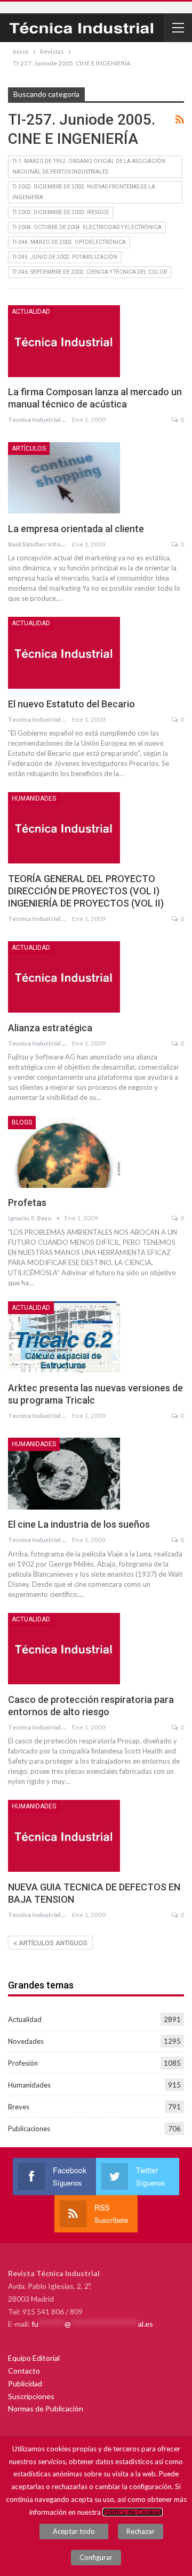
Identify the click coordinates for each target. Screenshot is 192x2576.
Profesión (23, 2063)
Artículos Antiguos (52, 1943)
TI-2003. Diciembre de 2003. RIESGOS (61, 212)
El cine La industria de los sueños (79, 1524)
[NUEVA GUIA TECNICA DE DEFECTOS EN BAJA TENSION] (64, 1836)
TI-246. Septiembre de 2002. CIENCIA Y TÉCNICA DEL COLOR (90, 272)
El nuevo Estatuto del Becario (71, 704)
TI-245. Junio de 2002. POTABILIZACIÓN (65, 257)
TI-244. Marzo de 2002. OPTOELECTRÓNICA (69, 242)
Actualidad (31, 312)
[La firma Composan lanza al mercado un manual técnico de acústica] (64, 341)
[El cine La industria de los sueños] (64, 1473)
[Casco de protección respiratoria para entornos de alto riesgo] (64, 1649)
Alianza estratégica (50, 1028)
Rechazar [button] (141, 2531)
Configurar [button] (96, 2557)
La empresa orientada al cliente (76, 529)
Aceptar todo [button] (74, 2531)
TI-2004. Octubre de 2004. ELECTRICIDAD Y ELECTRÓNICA (87, 227)
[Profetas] (64, 1152)
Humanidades (34, 798)
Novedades (26, 2041)
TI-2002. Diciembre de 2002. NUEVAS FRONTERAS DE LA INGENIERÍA (84, 192)
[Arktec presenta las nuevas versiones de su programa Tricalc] (64, 1337)
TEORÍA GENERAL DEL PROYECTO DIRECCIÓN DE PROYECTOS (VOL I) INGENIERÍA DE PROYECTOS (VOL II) (86, 891)
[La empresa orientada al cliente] (64, 478)
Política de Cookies (133, 2512)
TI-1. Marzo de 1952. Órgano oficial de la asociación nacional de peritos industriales (89, 166)
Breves (19, 2107)
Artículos (29, 449)
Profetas (27, 1203)
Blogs (22, 1122)
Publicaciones (29, 2129)
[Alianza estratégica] (64, 977)
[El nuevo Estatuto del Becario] (64, 653)
